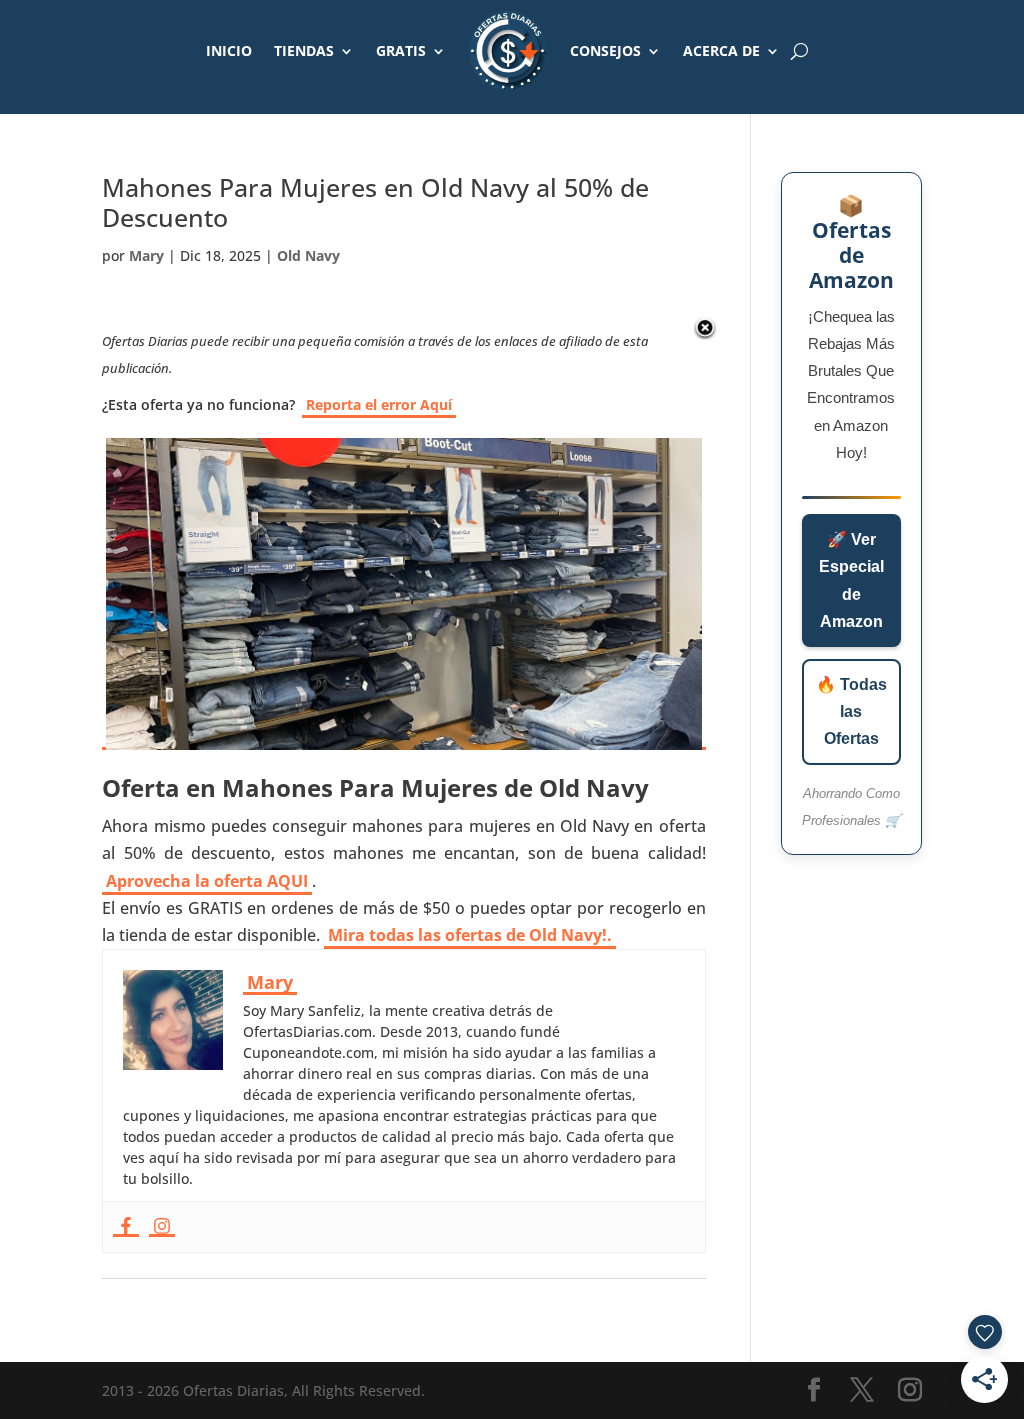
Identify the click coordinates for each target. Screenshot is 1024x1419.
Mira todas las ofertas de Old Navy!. (470, 935)
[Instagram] (162, 1227)
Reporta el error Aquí (379, 404)
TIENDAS (304, 50)
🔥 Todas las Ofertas (851, 711)
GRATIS (401, 50)
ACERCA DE (721, 50)
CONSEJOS (605, 50)
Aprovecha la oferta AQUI (207, 881)
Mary (146, 255)
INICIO (229, 50)
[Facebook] (126, 1227)
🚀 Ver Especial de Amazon (851, 580)
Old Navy (308, 255)
